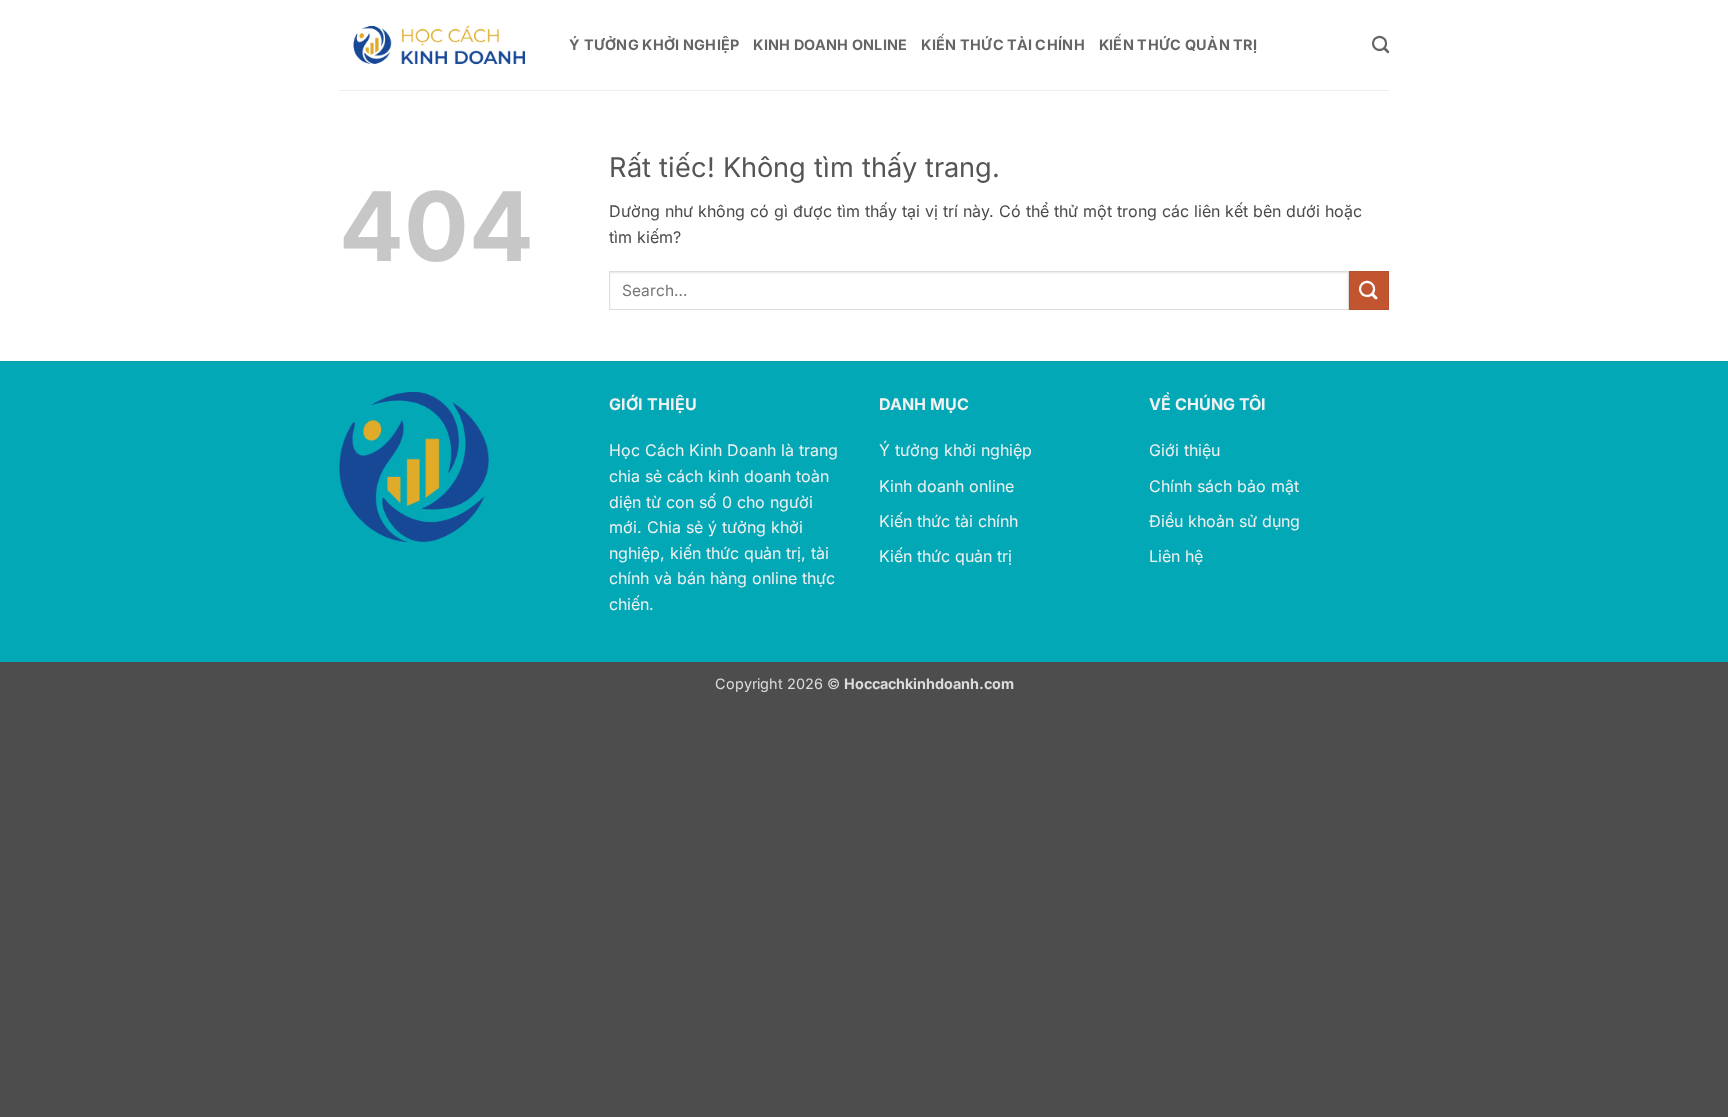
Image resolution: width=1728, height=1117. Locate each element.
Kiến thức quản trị (945, 556)
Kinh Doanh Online (830, 44)
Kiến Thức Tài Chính (1002, 44)
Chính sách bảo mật (1224, 486)
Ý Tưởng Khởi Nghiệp (654, 44)
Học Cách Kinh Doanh (692, 450)
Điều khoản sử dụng (1224, 521)
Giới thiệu (1184, 450)
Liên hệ (1176, 556)
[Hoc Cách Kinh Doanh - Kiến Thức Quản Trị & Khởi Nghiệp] (439, 45)
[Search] (1380, 45)
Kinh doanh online (946, 486)
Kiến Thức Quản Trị (1178, 44)
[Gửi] (1369, 290)
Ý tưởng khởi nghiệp (955, 450)
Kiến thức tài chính (948, 521)
